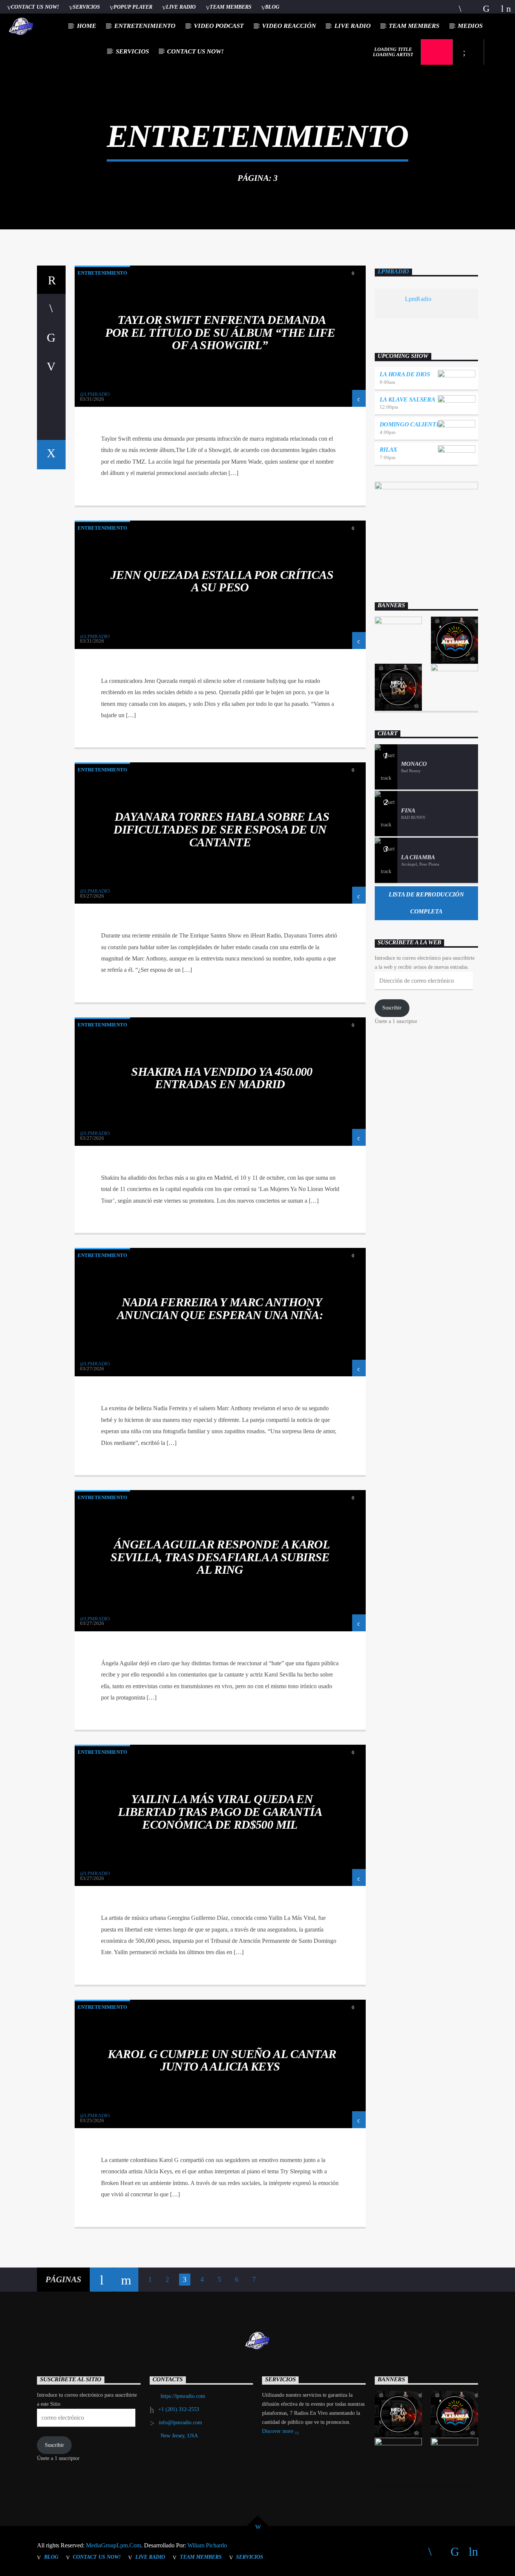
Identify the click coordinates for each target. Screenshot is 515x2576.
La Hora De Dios (405, 374)
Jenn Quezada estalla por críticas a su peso (222, 581)
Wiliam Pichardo (207, 2545)
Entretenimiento (145, 26)
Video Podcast (219, 26)
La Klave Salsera (408, 399)
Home (87, 26)
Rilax (389, 450)
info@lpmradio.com (180, 2423)
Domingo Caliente (410, 424)
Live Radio (181, 7)
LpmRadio (393, 271)
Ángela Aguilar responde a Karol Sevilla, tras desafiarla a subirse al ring (220, 1557)
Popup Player (133, 7)
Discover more (278, 2431)
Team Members (231, 7)
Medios (470, 26)
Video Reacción (289, 26)
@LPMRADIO (95, 394)
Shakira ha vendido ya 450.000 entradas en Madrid (222, 1078)
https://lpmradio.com (183, 2396)
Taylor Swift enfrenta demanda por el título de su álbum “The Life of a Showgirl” (220, 332)
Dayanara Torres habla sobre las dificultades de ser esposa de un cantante (221, 829)
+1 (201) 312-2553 (179, 2409)
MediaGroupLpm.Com (113, 2545)
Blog (272, 7)
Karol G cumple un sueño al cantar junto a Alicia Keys (222, 2060)
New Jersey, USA (179, 2436)
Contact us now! (35, 7)
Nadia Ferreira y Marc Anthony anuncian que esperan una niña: (220, 1309)
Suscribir (392, 1008)
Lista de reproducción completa (426, 903)
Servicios (86, 7)
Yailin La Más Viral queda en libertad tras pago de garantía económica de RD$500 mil (220, 1812)
